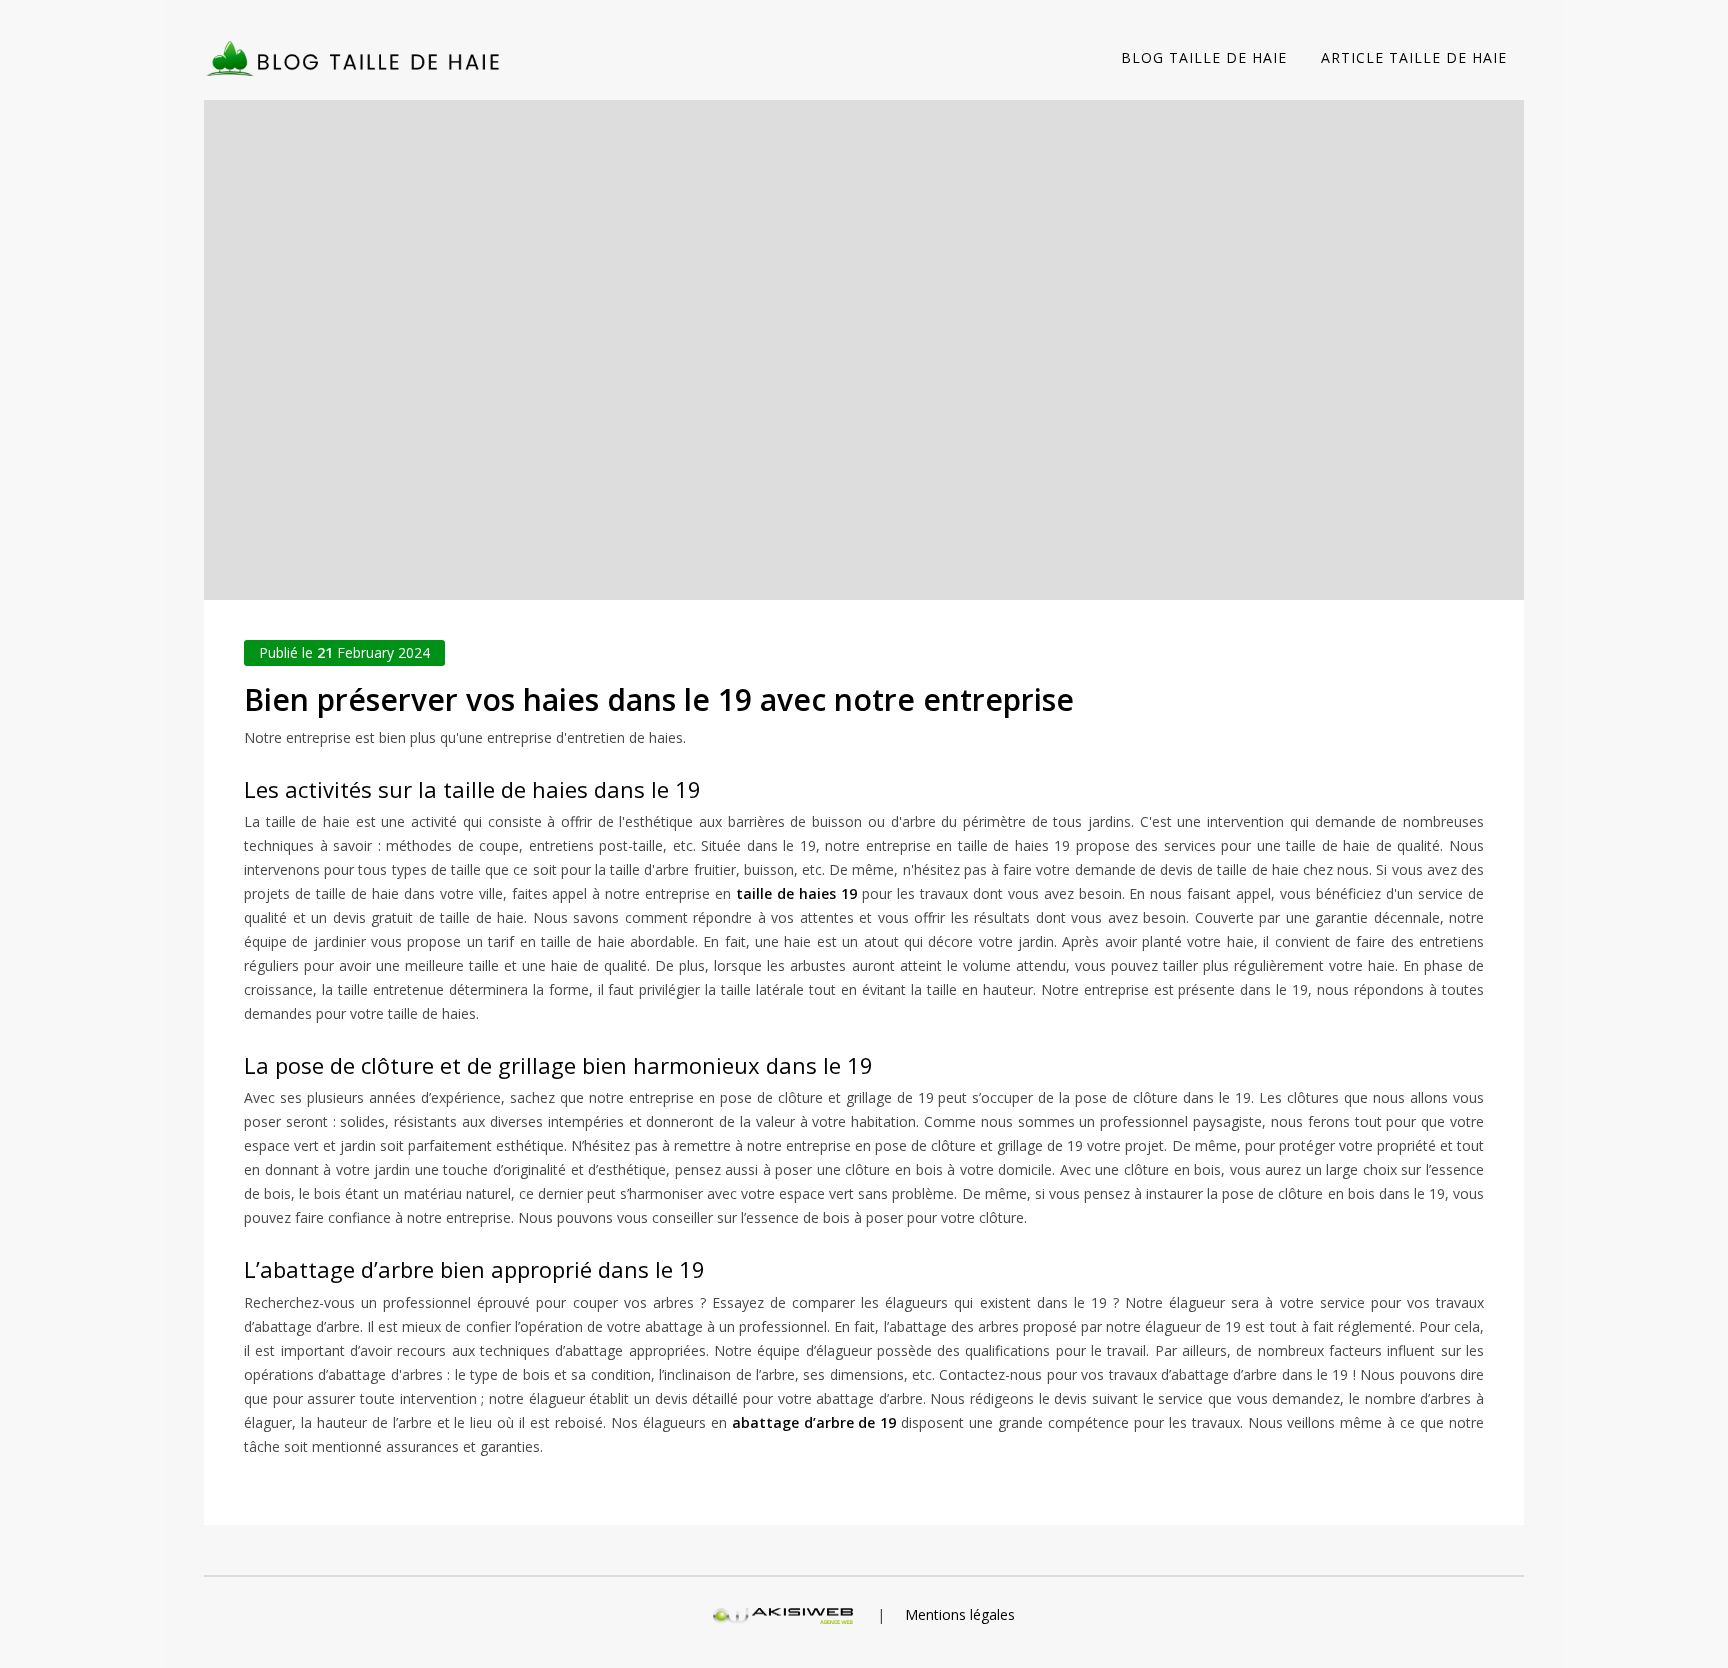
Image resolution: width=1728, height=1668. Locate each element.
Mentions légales (960, 1614)
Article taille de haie (1414, 57)
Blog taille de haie (1204, 57)
